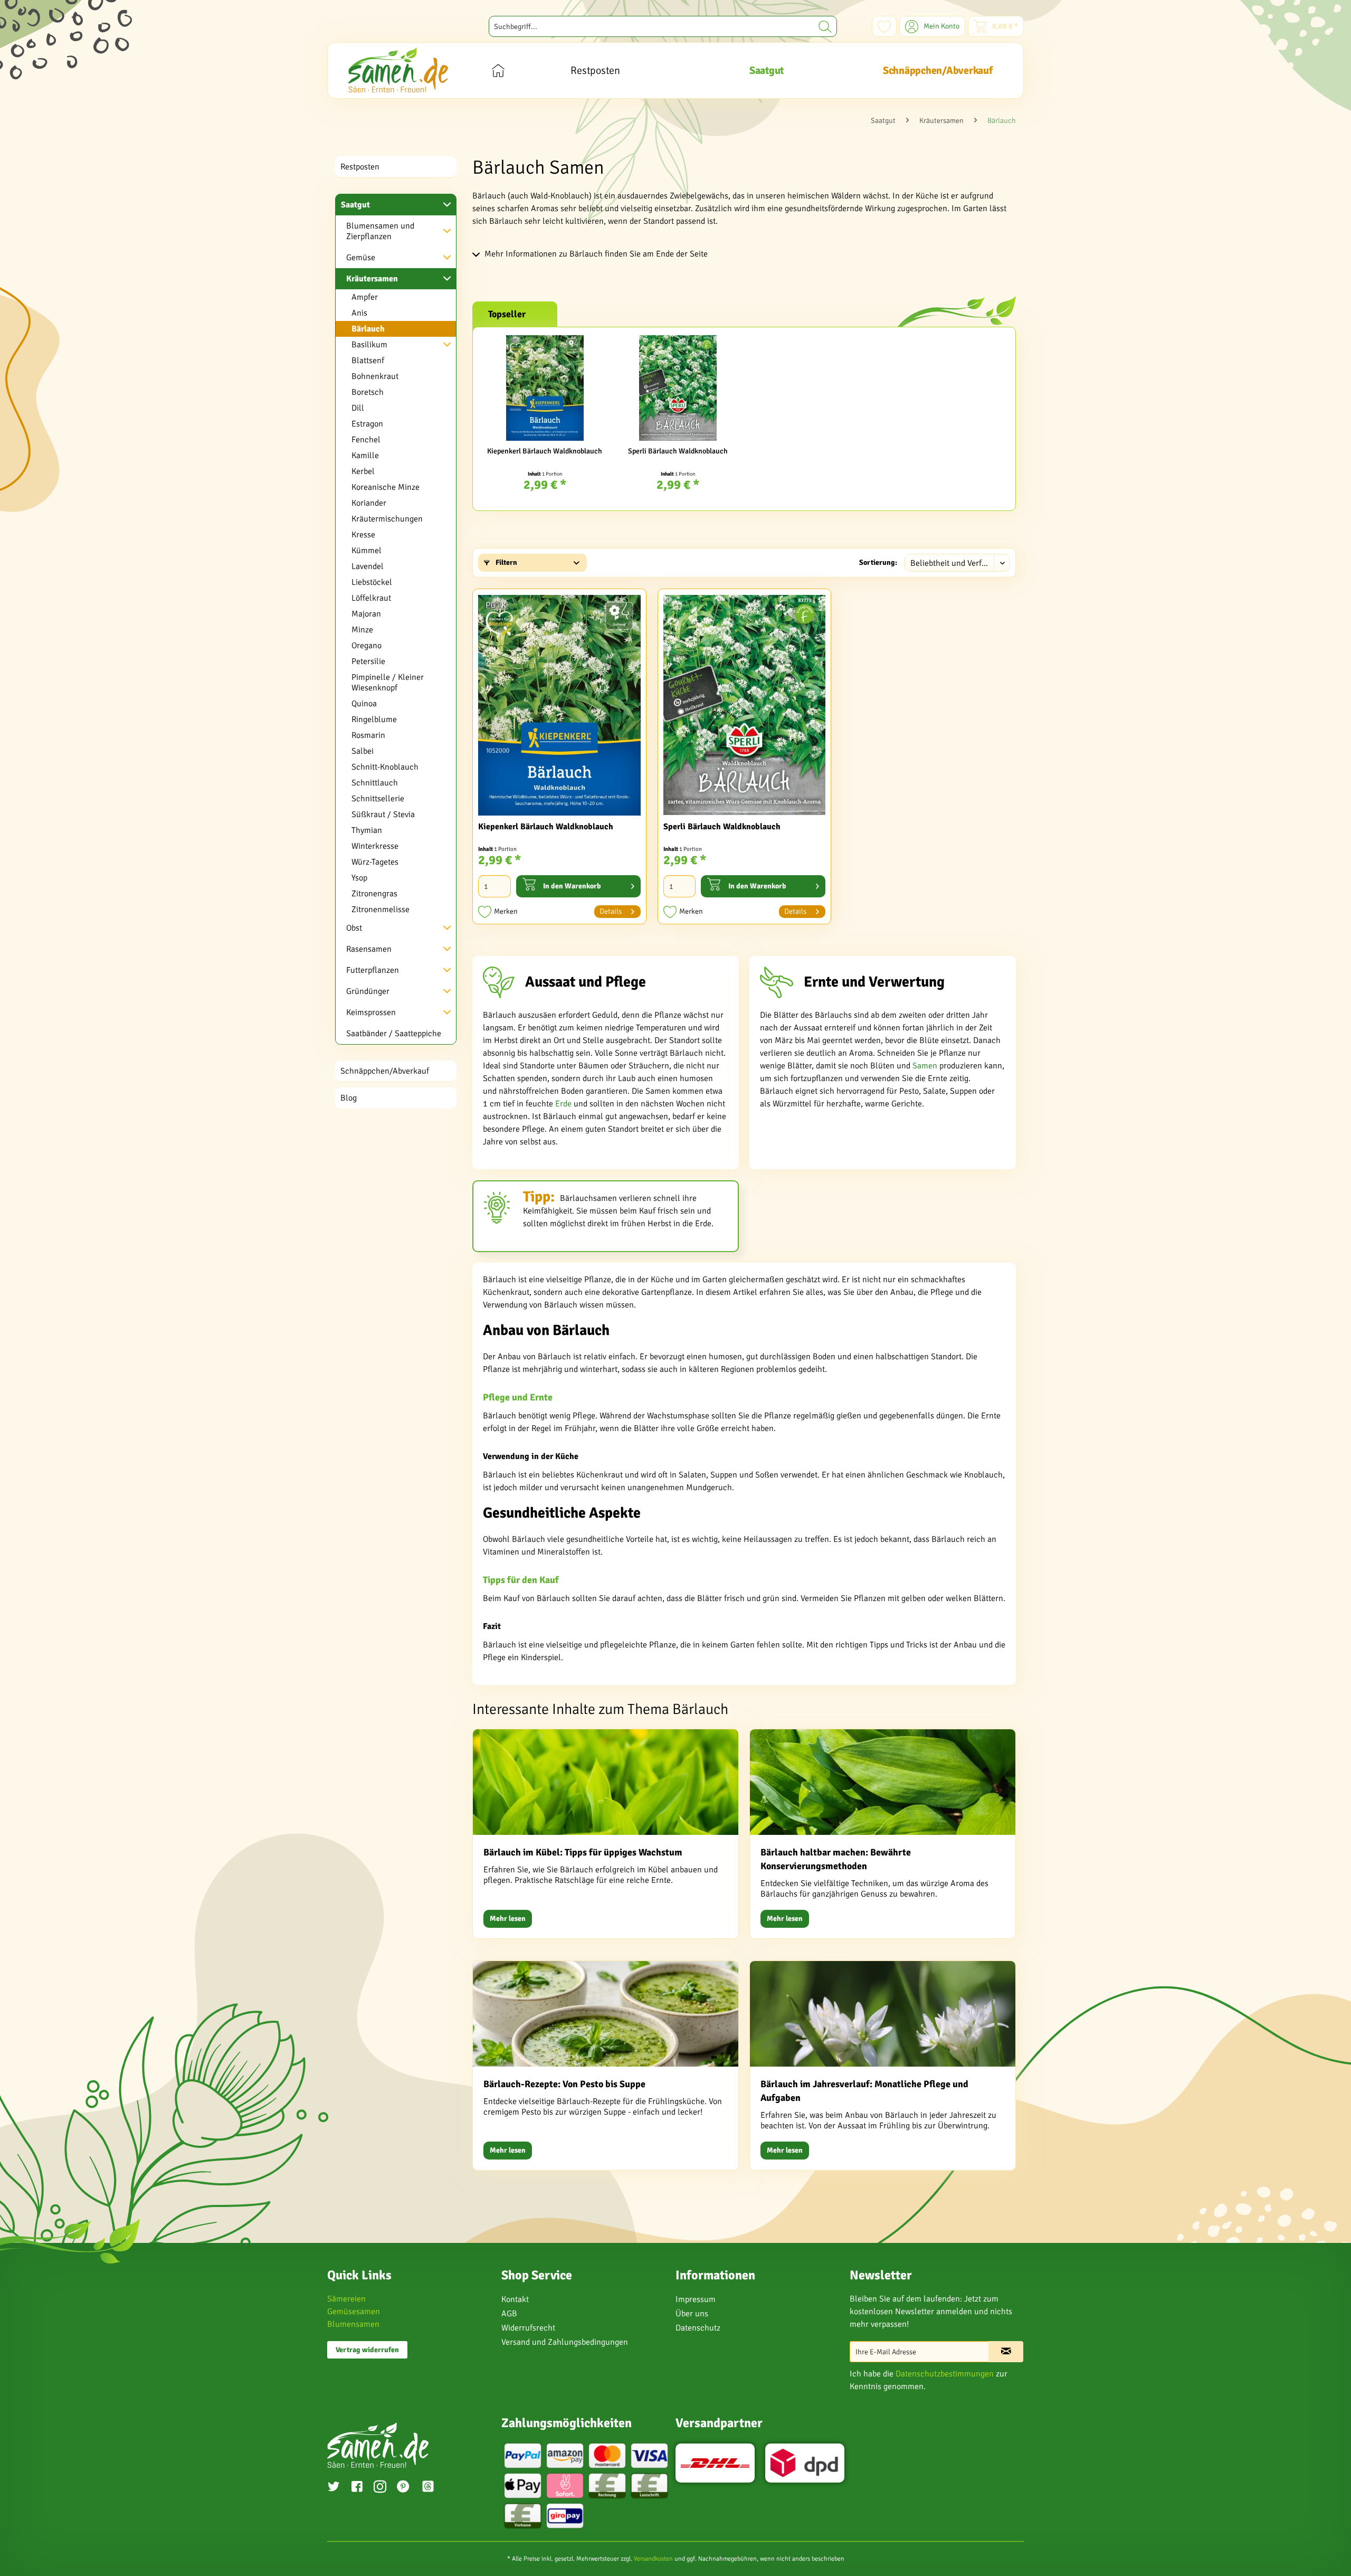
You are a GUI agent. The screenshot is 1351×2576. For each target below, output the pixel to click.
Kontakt (515, 2299)
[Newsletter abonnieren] (1006, 2352)
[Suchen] (825, 26)
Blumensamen (353, 2324)
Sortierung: (878, 562)
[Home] (498, 70)
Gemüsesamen (354, 2312)
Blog (349, 1098)
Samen (925, 1066)
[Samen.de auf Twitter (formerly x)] (334, 2488)
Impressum (696, 2299)
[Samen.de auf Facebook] (357, 2488)
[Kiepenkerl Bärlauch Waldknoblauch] (545, 388)
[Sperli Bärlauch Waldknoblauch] (678, 388)
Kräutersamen (372, 279)
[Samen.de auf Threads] (433, 2488)
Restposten (360, 167)
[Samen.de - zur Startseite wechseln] (398, 70)
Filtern (506, 562)
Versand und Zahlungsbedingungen (565, 2342)
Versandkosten (653, 2559)
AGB (509, 2314)
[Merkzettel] (884, 26)
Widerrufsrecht (528, 2328)
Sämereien (346, 2299)
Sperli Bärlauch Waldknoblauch (678, 451)
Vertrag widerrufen (367, 2350)
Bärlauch (368, 329)
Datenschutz (698, 2328)
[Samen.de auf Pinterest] (403, 2488)
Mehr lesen (508, 1919)
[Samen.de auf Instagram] (380, 2488)
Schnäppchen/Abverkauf (385, 1071)
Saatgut (355, 205)
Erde (563, 1104)
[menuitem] (663, 26)
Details (611, 911)
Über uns (692, 2314)
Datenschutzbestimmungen (945, 2374)
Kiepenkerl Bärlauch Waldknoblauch (545, 451)
